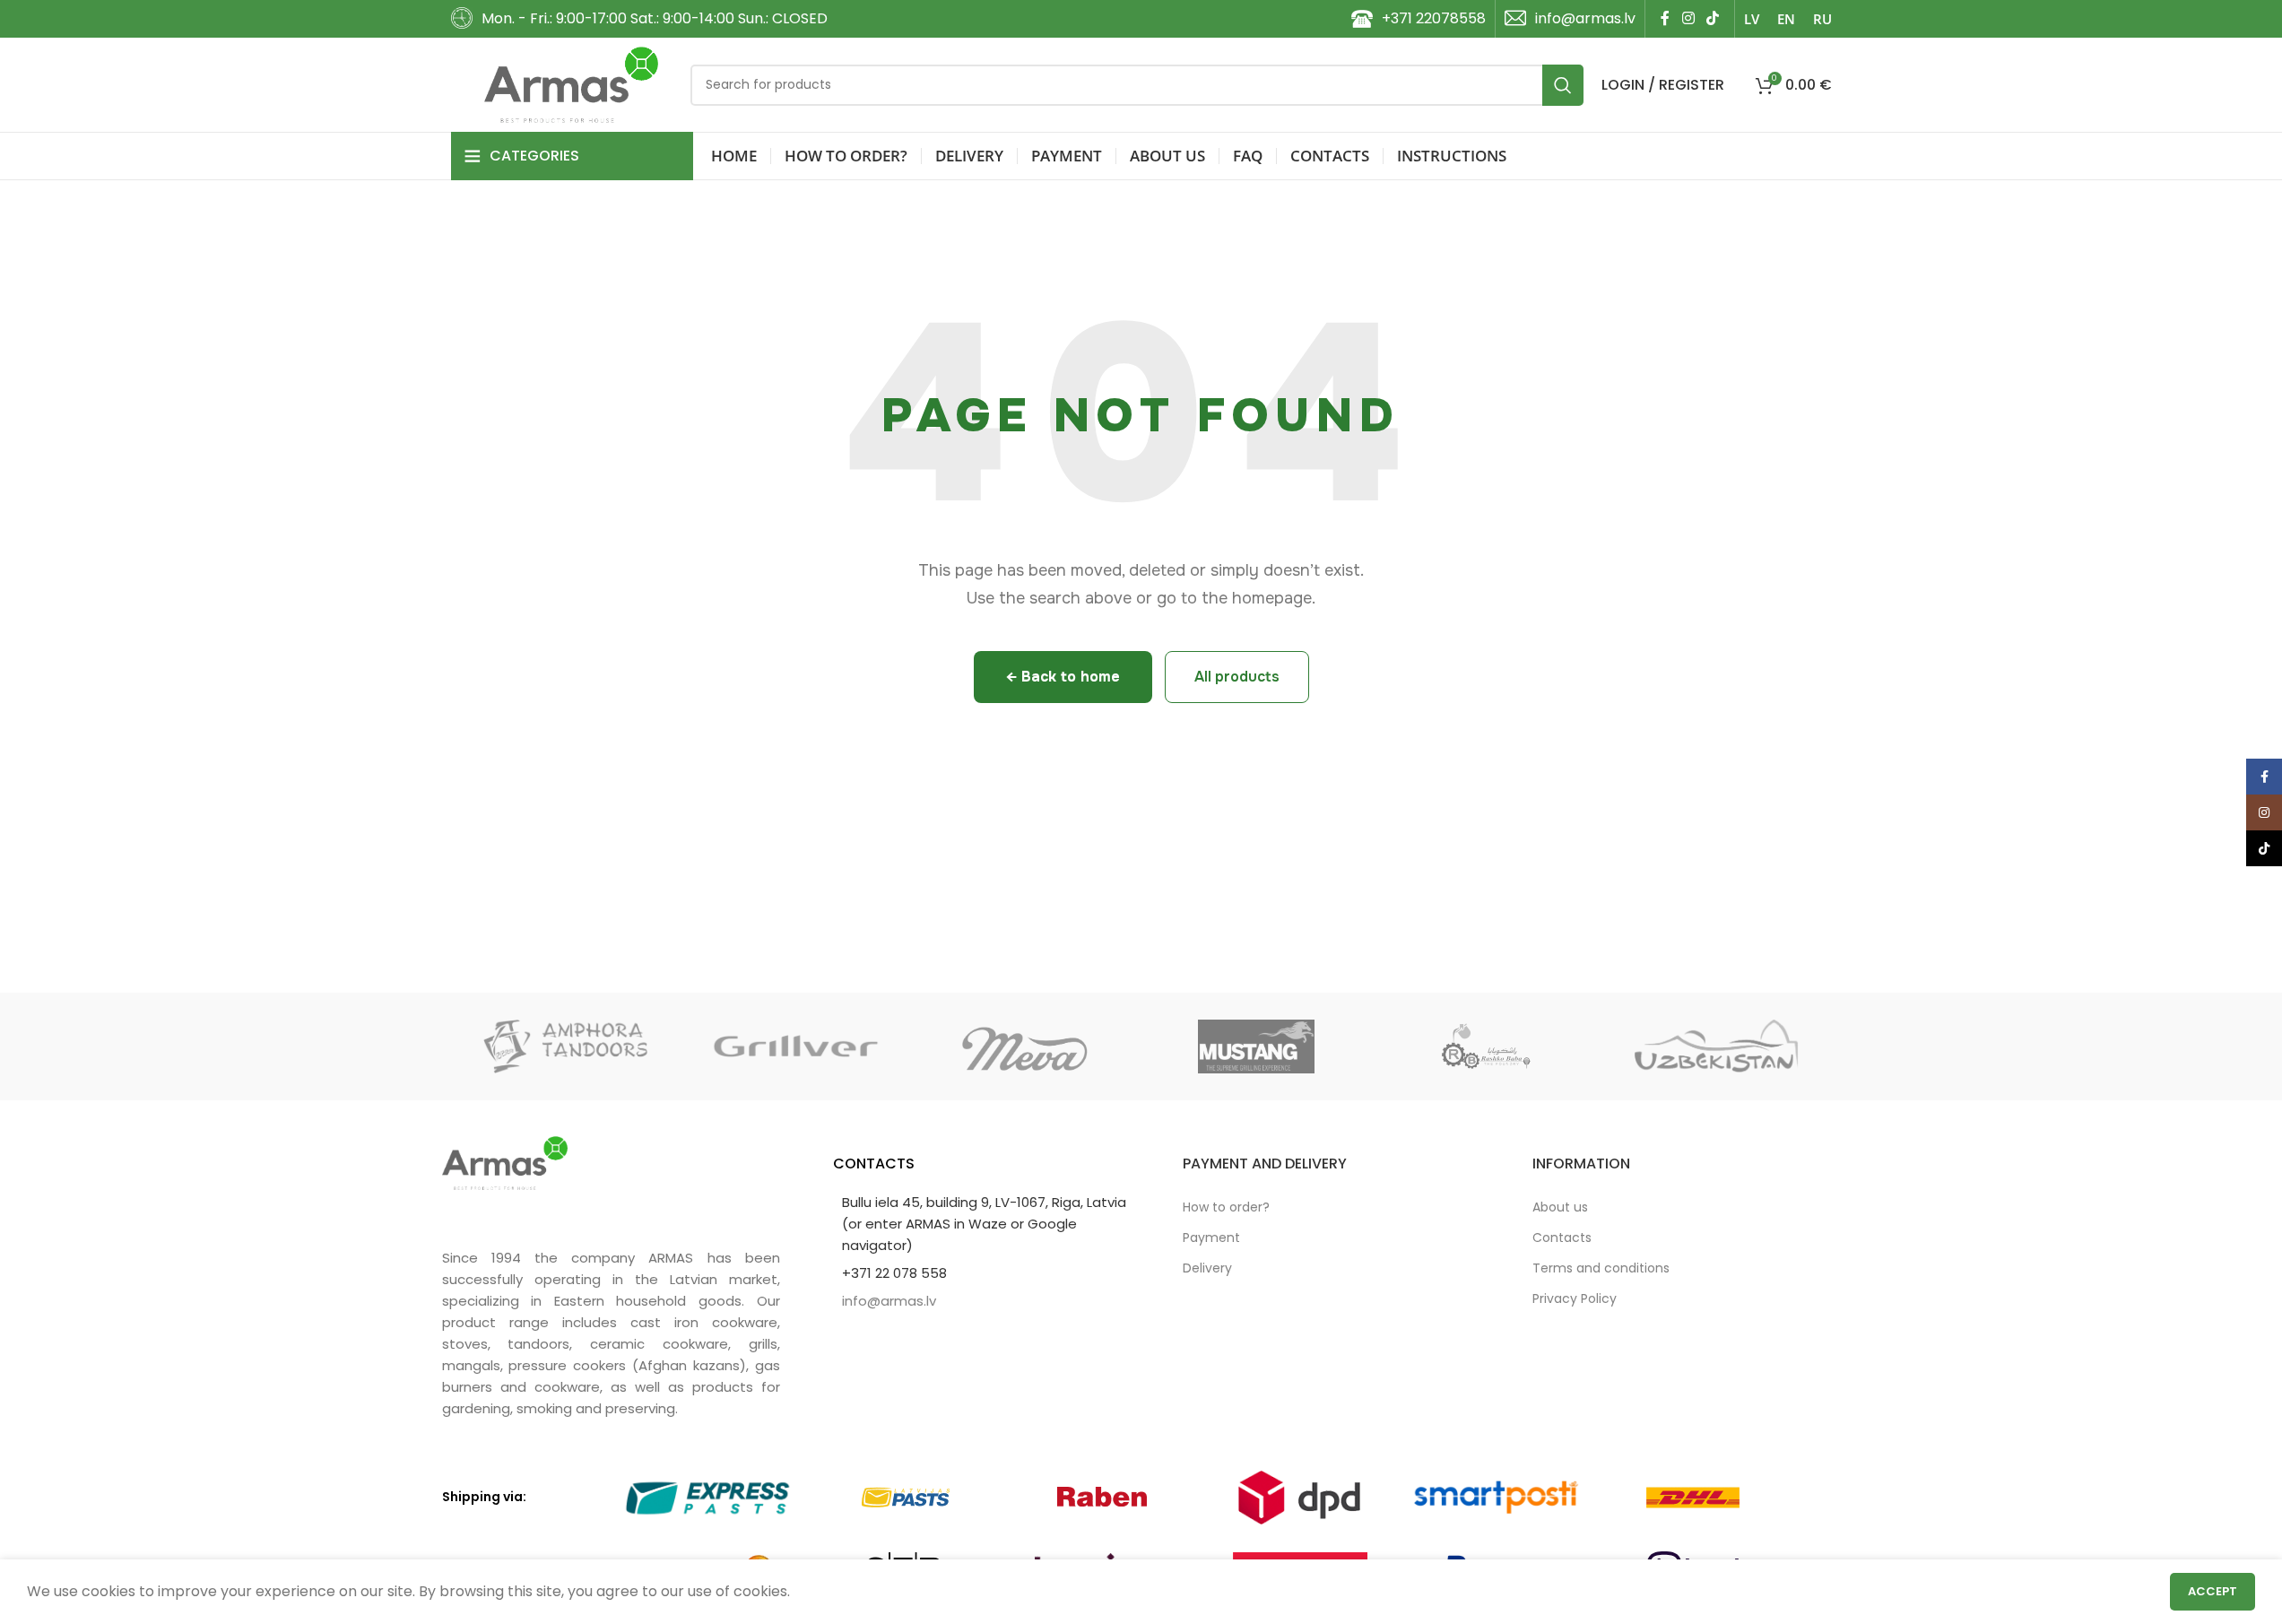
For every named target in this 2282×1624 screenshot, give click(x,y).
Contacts (1562, 1238)
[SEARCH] (1563, 85)
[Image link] (505, 1162)
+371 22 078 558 (894, 1273)
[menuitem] (1752, 19)
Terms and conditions (1601, 1268)
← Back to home (1063, 677)
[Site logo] (572, 84)
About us (1560, 1207)
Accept (2213, 1591)
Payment (1211, 1238)
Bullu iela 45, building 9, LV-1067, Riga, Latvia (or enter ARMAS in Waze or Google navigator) (984, 1224)
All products (1237, 677)
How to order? (1226, 1207)
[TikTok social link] (1712, 18)
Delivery (1207, 1268)
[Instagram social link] (1688, 18)
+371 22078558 (1434, 18)
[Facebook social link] (1665, 18)
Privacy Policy (1575, 1298)
